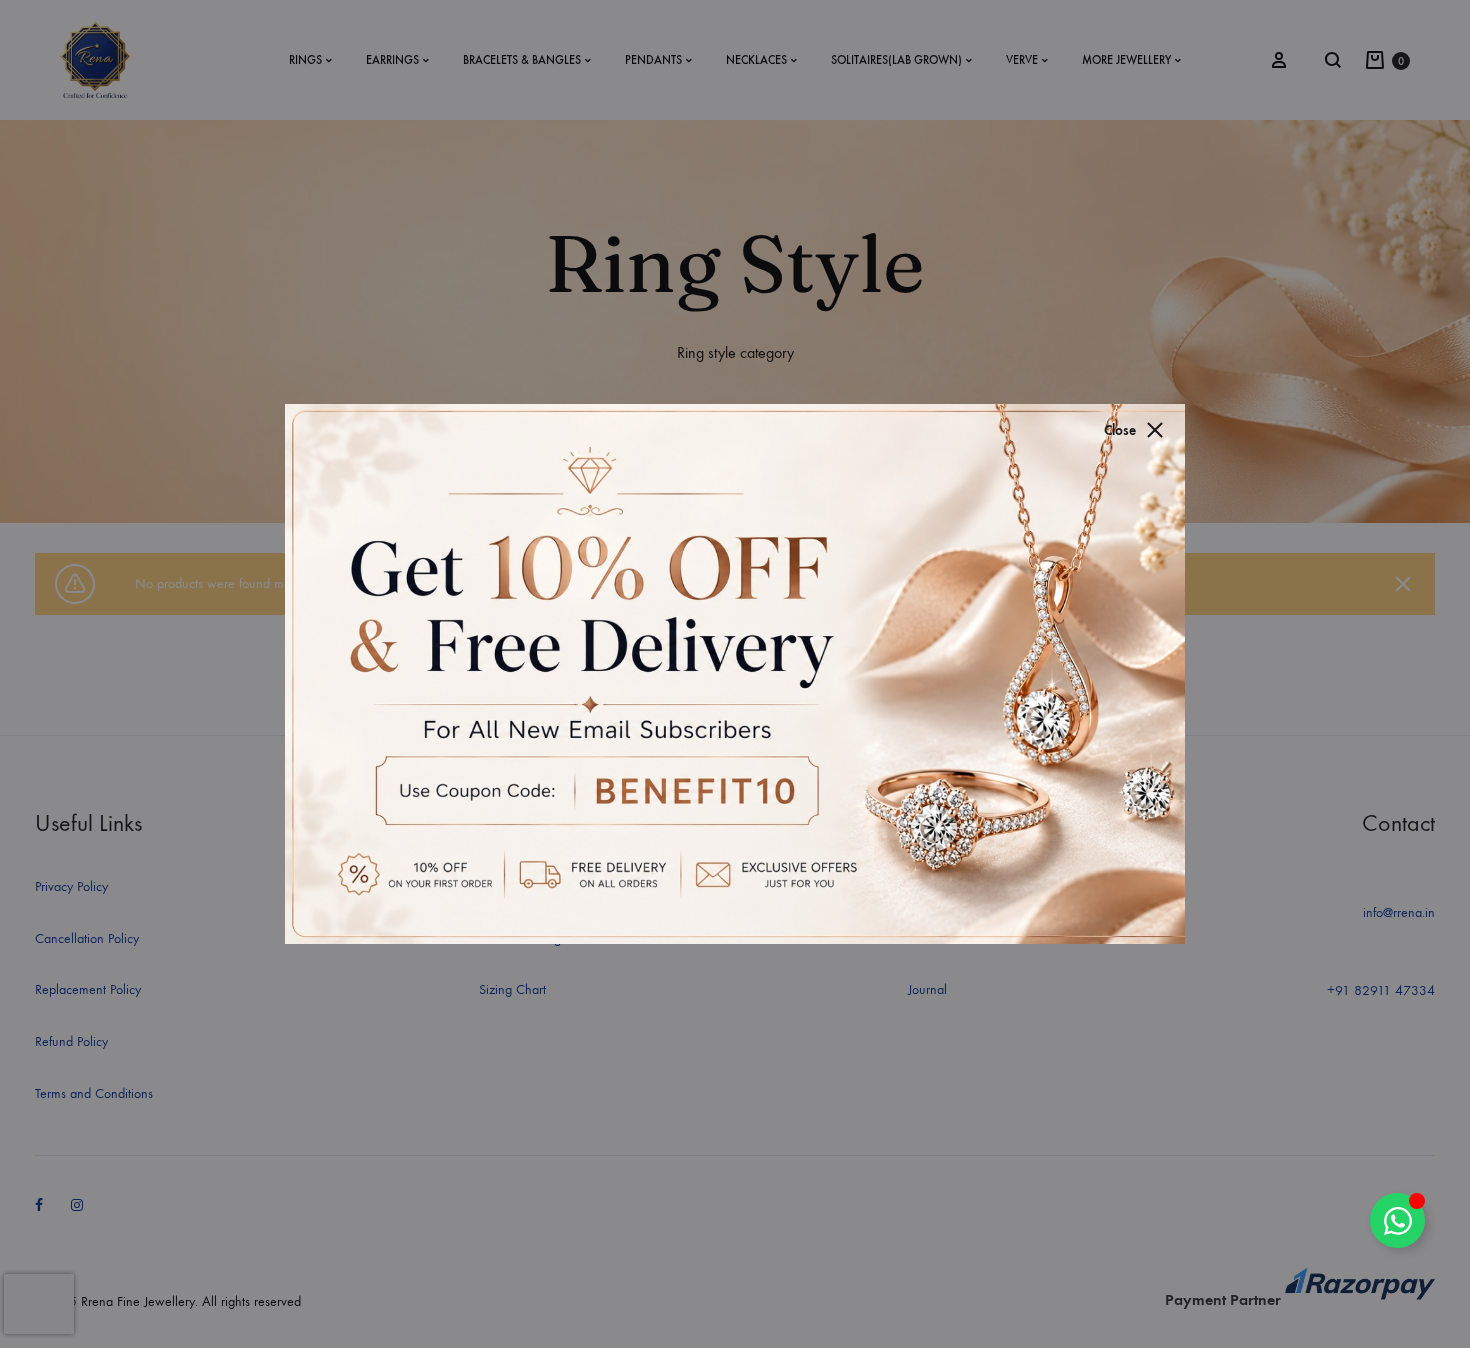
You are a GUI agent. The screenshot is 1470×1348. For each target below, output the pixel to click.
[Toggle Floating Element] (1397, 1220)
